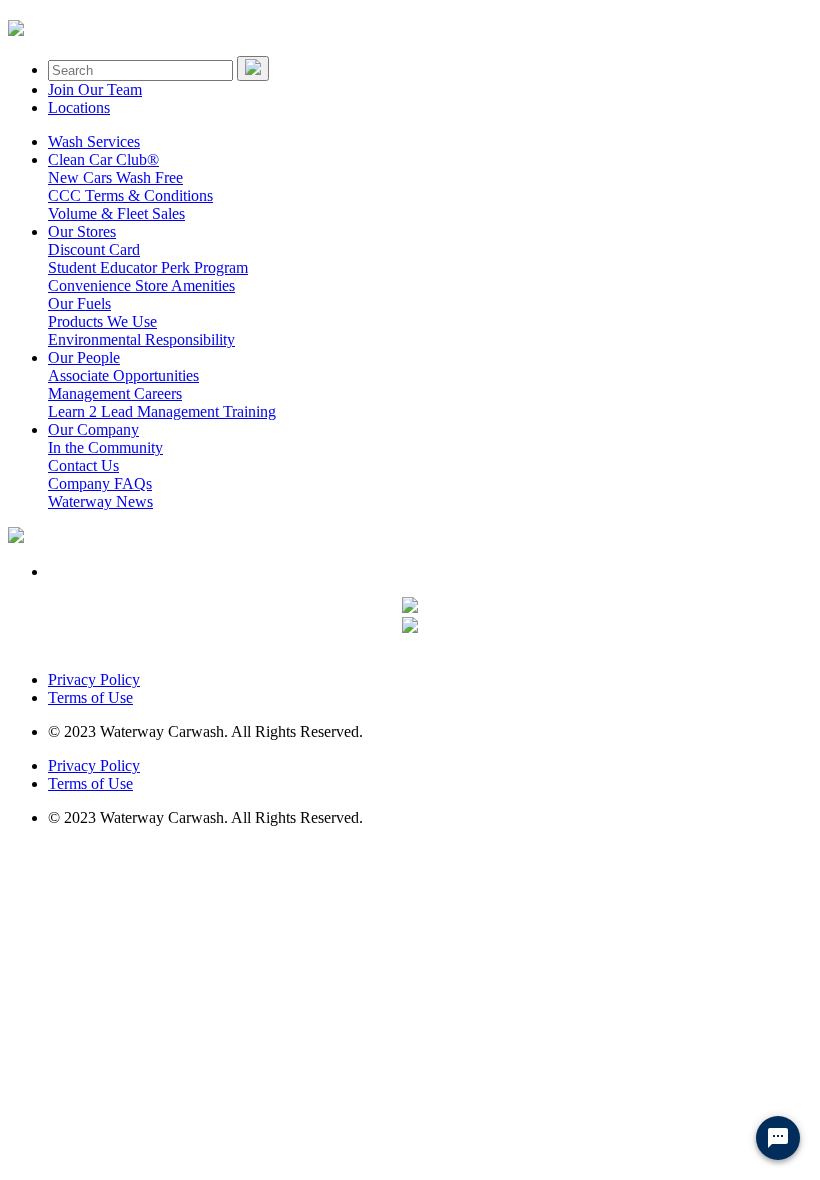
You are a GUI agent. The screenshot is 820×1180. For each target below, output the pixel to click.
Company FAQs (100, 483)
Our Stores (82, 231)
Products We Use (102, 321)
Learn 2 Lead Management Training (162, 411)
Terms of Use (90, 697)
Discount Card (94, 249)
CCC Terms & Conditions (130, 195)
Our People (84, 357)
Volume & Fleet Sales (116, 213)
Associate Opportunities (123, 375)
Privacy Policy (94, 679)
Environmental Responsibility (141, 339)
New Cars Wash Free (115, 177)
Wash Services (94, 141)
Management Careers (115, 393)
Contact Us (83, 465)
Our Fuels (79, 303)
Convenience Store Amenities (141, 285)
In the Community (105, 447)
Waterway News (100, 501)
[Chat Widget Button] (778, 1138)
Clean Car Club (103, 159)
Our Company (93, 429)
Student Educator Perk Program (148, 267)
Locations (79, 107)
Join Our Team (95, 89)
